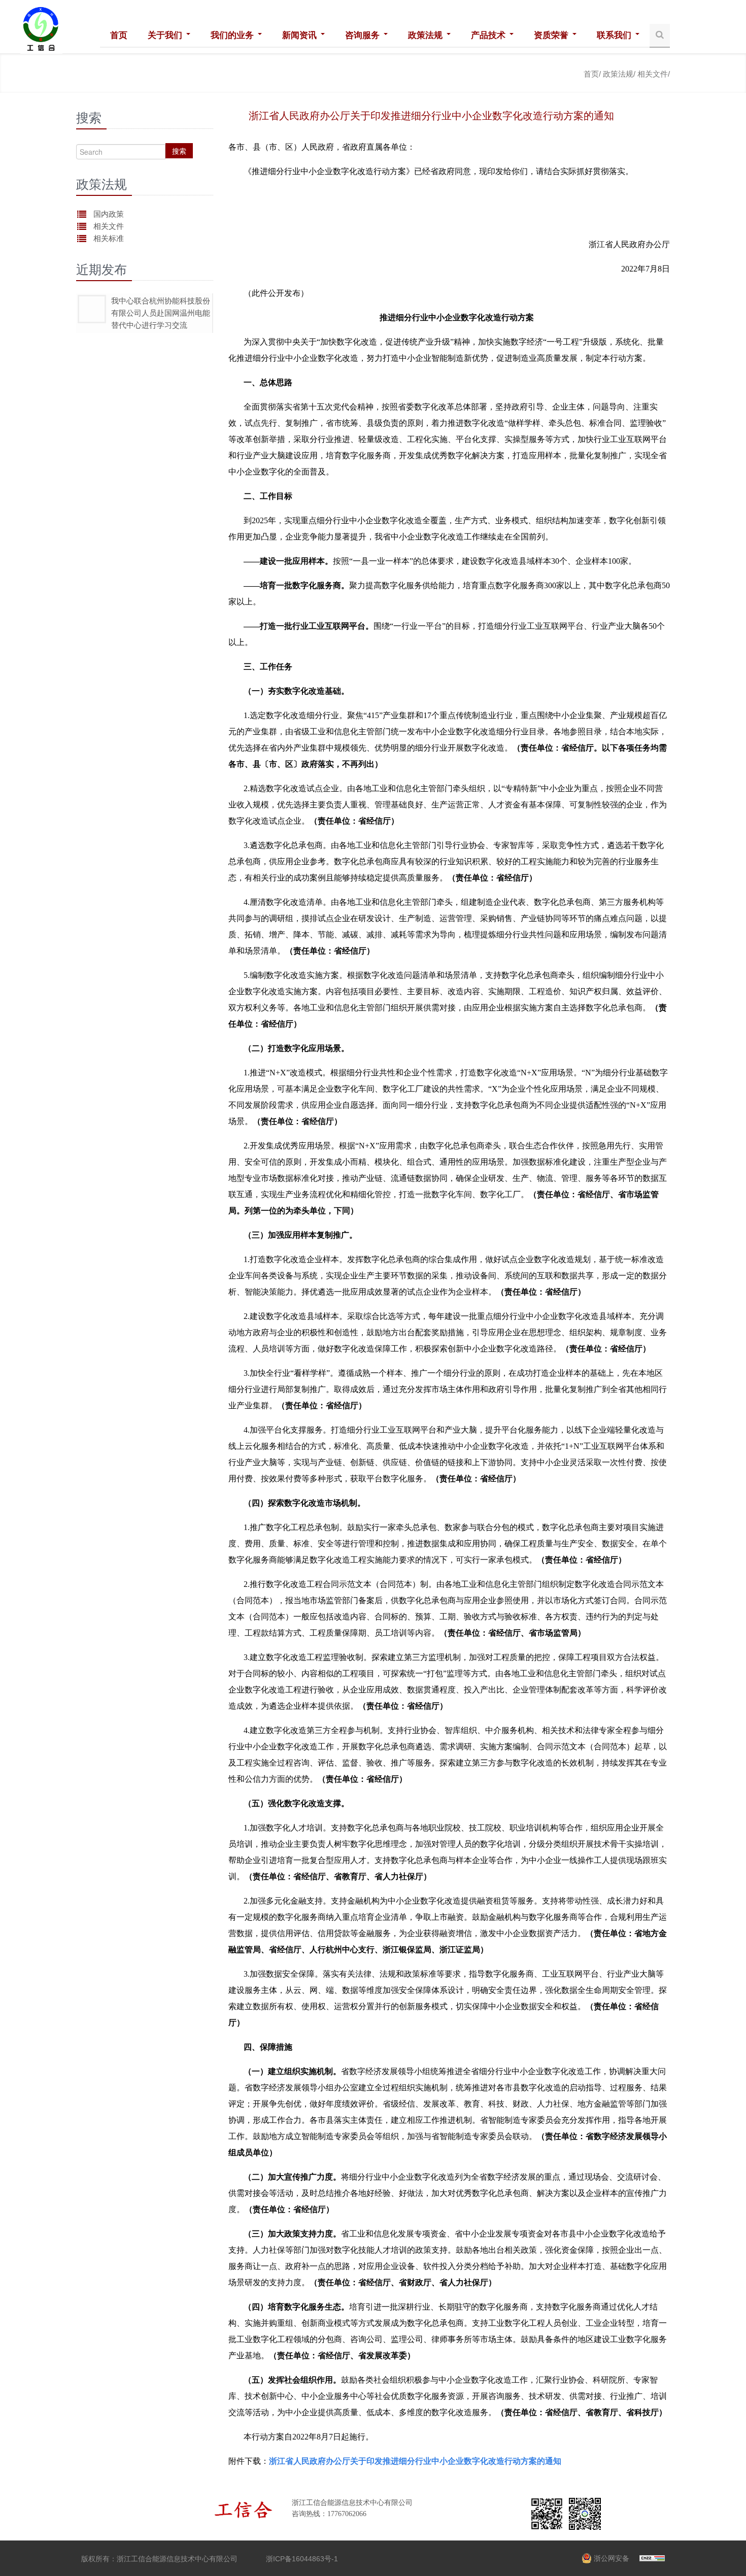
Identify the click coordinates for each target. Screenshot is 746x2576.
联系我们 (615, 35)
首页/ (592, 74)
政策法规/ (619, 74)
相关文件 (109, 226)
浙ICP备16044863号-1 (302, 2559)
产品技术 (489, 35)
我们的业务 (233, 35)
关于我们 (166, 35)
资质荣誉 (552, 35)
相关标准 (109, 238)
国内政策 (109, 214)
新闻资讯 (301, 35)
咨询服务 (364, 35)
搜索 (179, 151)
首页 (119, 35)
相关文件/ (654, 74)
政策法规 (427, 35)
